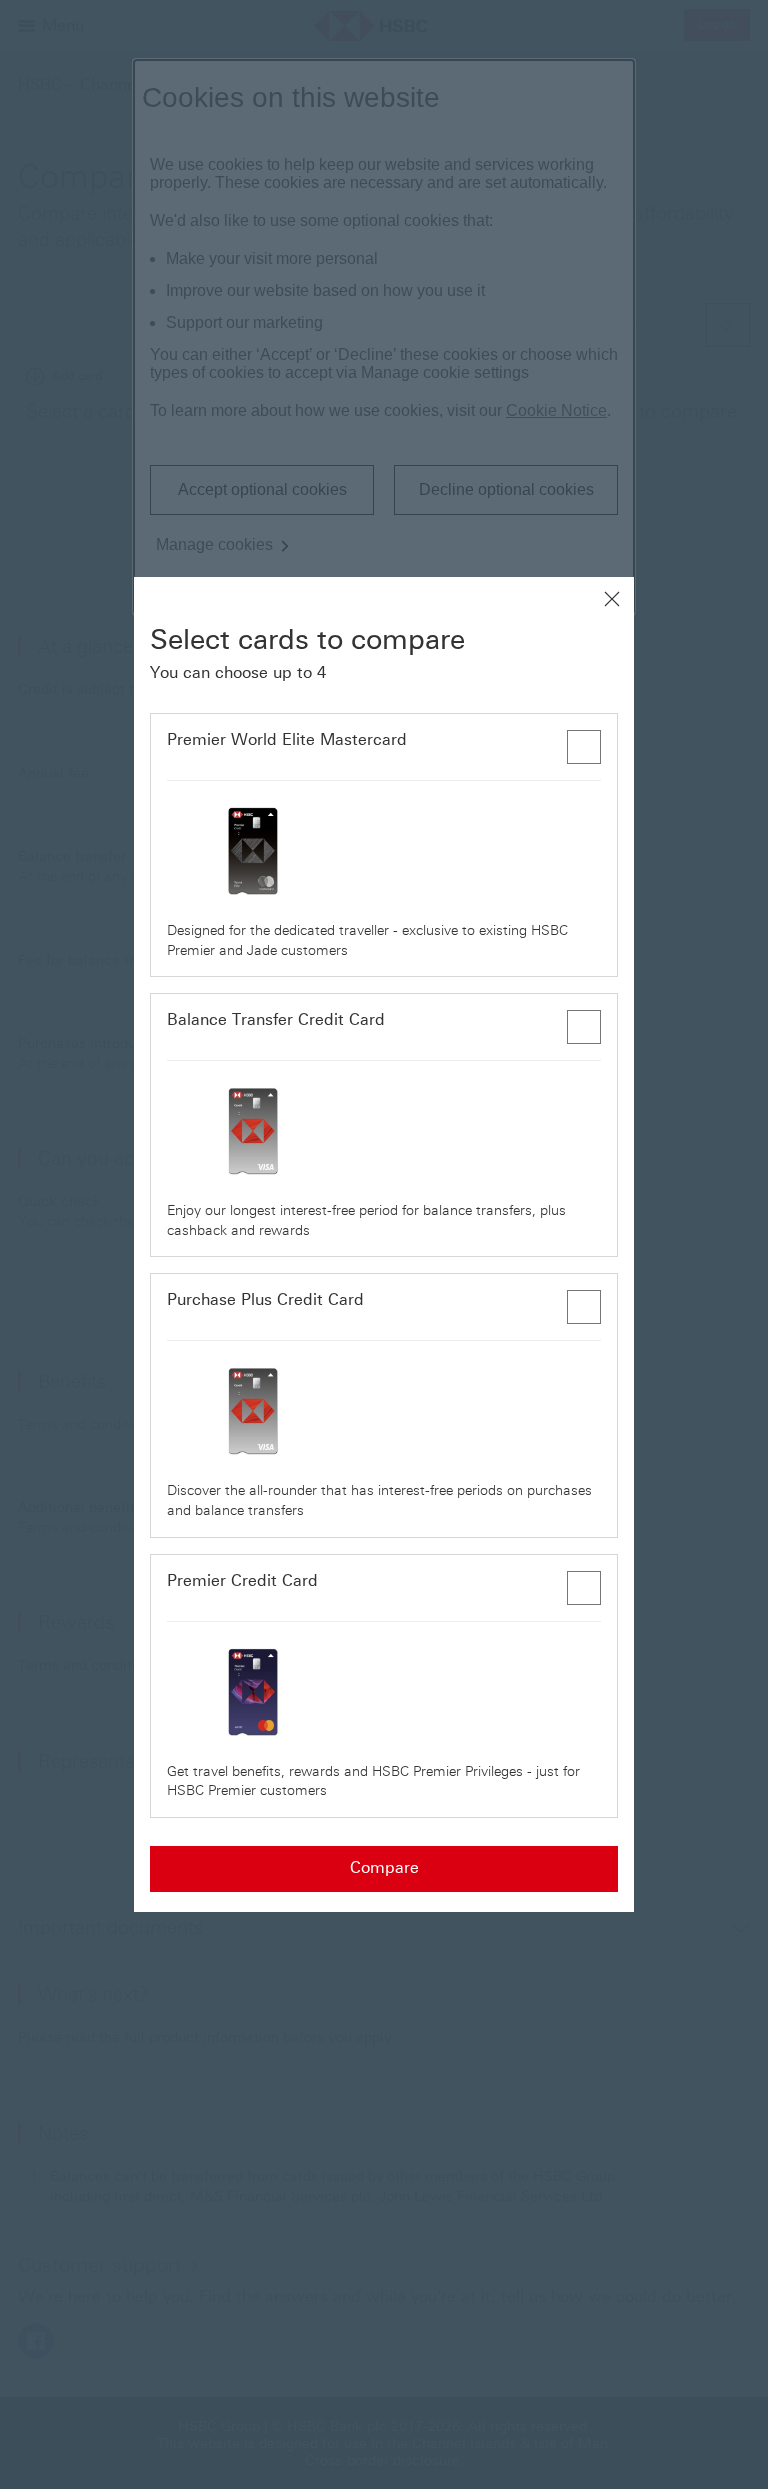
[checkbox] (584, 747)
